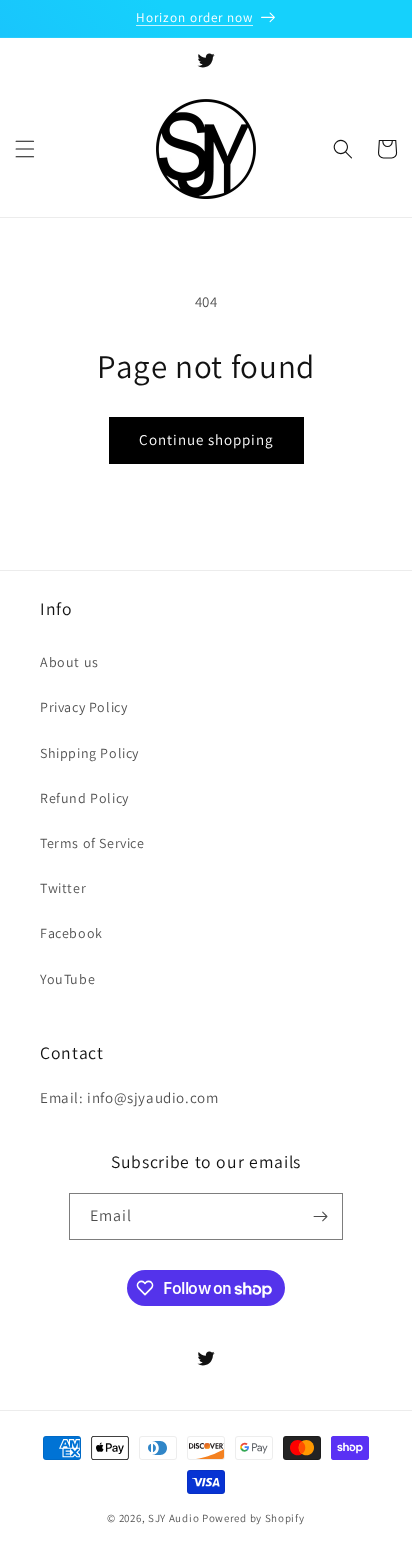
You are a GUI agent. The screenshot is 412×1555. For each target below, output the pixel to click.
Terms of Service (92, 843)
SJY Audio (173, 1518)
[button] (25, 149)
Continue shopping (206, 439)
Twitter (63, 888)
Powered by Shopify (253, 1518)
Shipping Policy (89, 753)
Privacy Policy (83, 707)
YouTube (67, 979)
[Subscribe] (320, 1216)
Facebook (71, 933)
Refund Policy (84, 798)
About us (69, 662)
